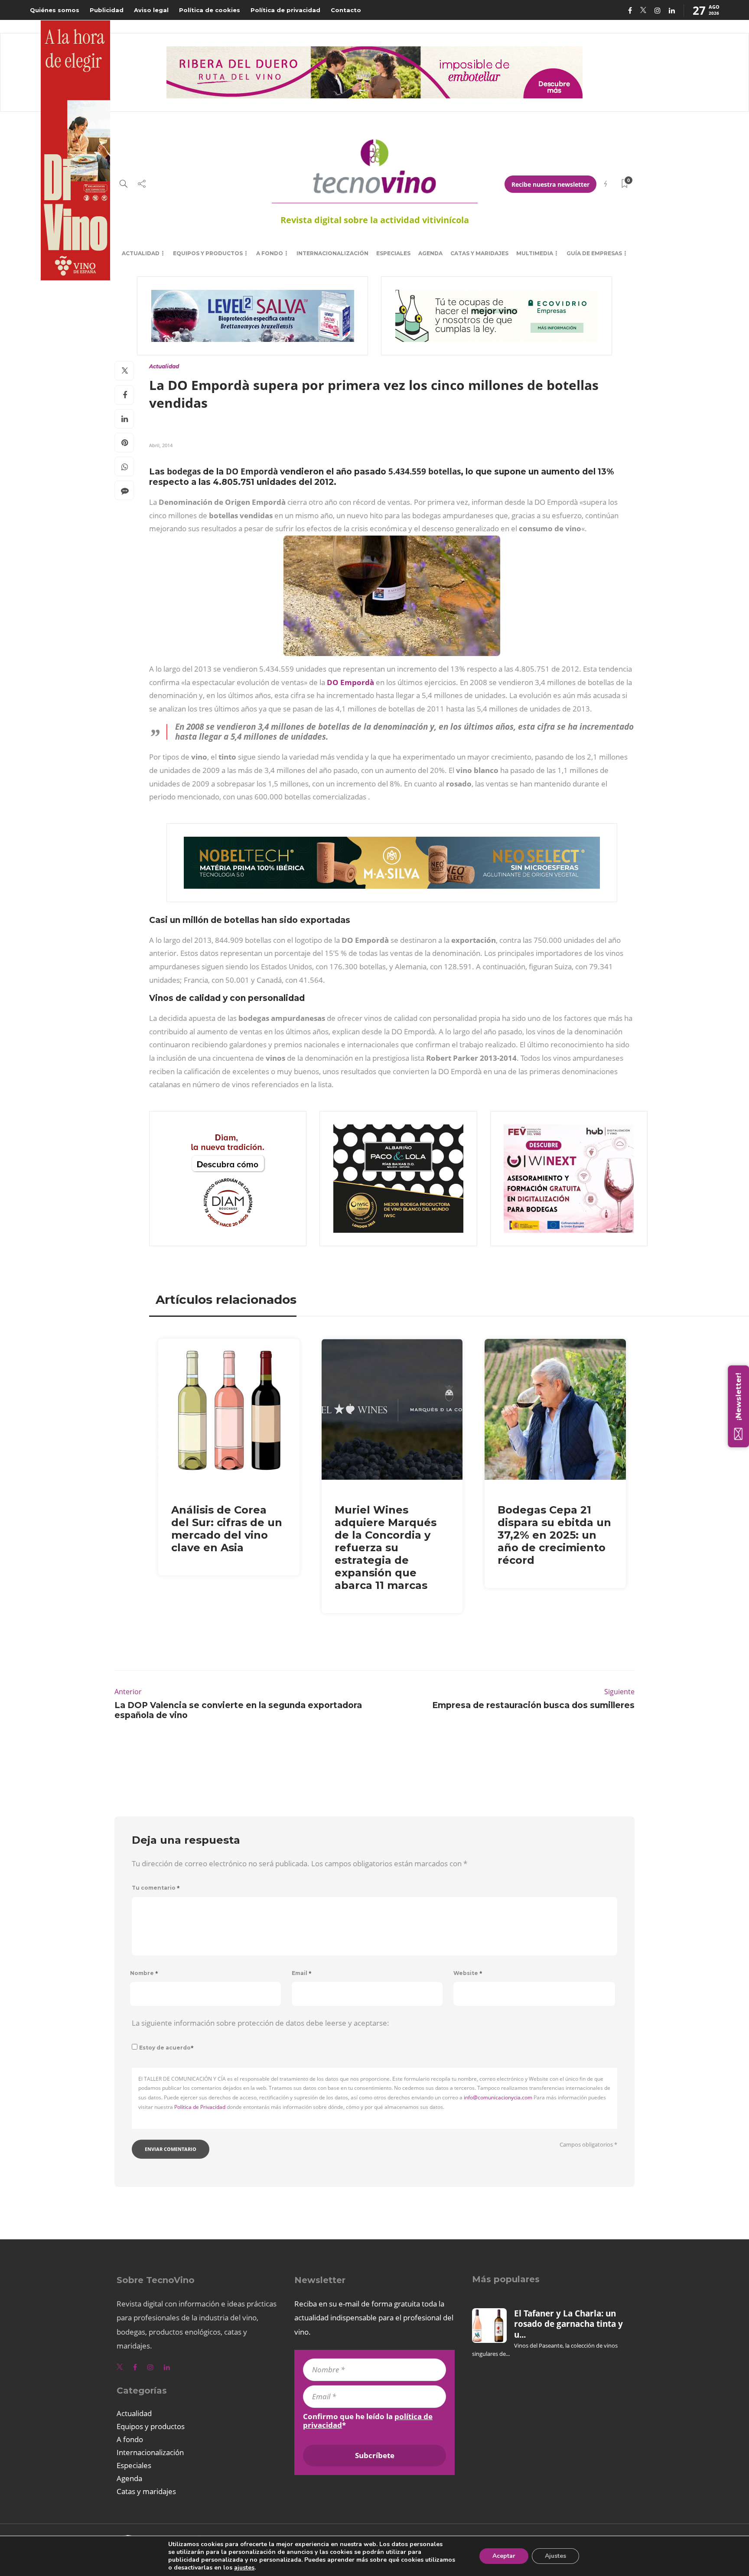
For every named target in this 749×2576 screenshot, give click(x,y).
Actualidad (141, 253)
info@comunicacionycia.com (498, 2097)
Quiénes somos (55, 10)
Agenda (430, 253)
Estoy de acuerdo (166, 2048)
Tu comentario (156, 1888)
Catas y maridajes (479, 253)
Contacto (346, 10)
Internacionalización (332, 253)
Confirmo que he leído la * (368, 2421)
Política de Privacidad (200, 2107)
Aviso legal (151, 10)
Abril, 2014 (161, 445)
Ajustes (555, 2556)
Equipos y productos (208, 253)
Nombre (144, 1973)
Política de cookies (210, 10)
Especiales (393, 253)
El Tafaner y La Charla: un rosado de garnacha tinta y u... (568, 2324)
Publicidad (107, 10)
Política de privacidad (285, 10)
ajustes (244, 2568)
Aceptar (504, 2556)
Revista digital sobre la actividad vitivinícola (375, 220)
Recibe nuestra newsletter (550, 184)
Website (468, 1973)
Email (302, 1973)
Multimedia (535, 253)
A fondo (270, 253)
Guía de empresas (594, 253)
